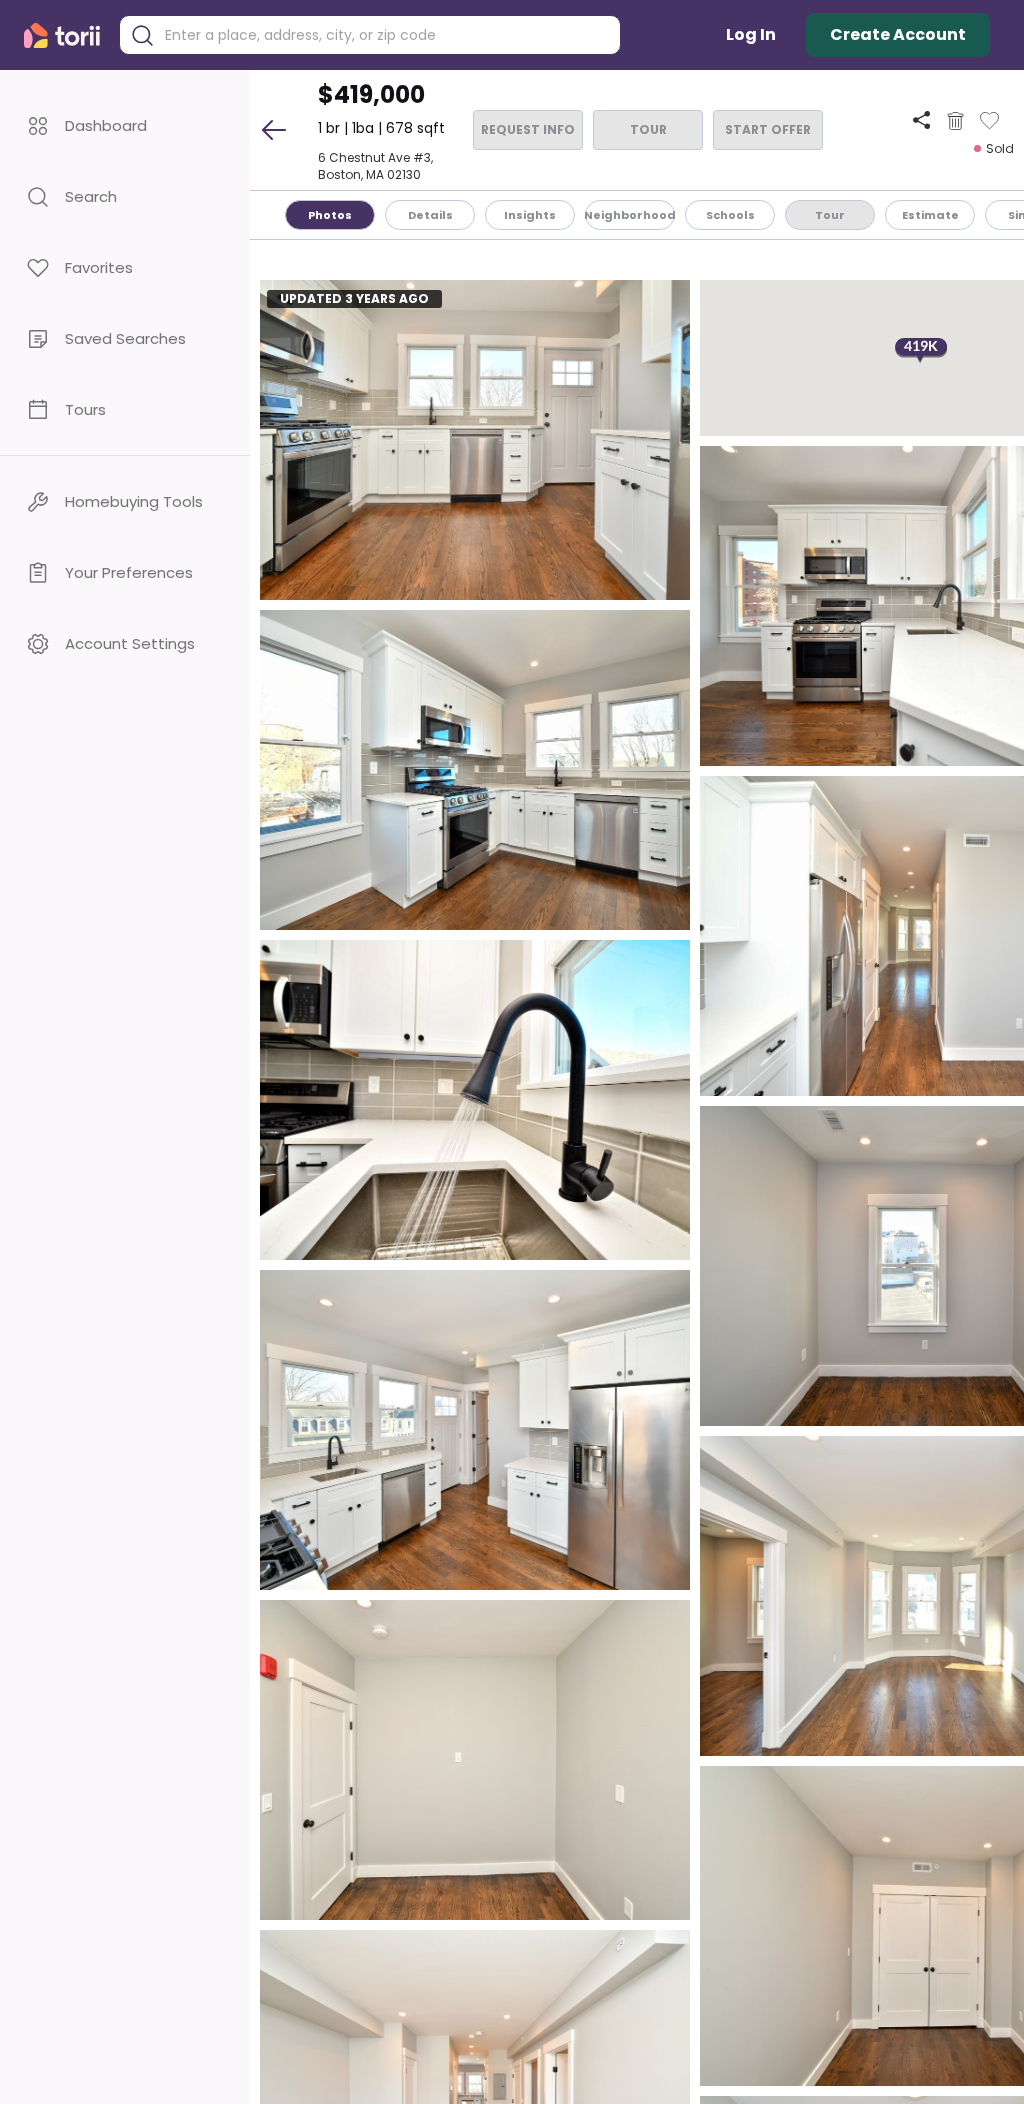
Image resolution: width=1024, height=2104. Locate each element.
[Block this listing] (955, 121)
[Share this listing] (921, 120)
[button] (125, 125)
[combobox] (385, 35)
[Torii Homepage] (66, 35)
